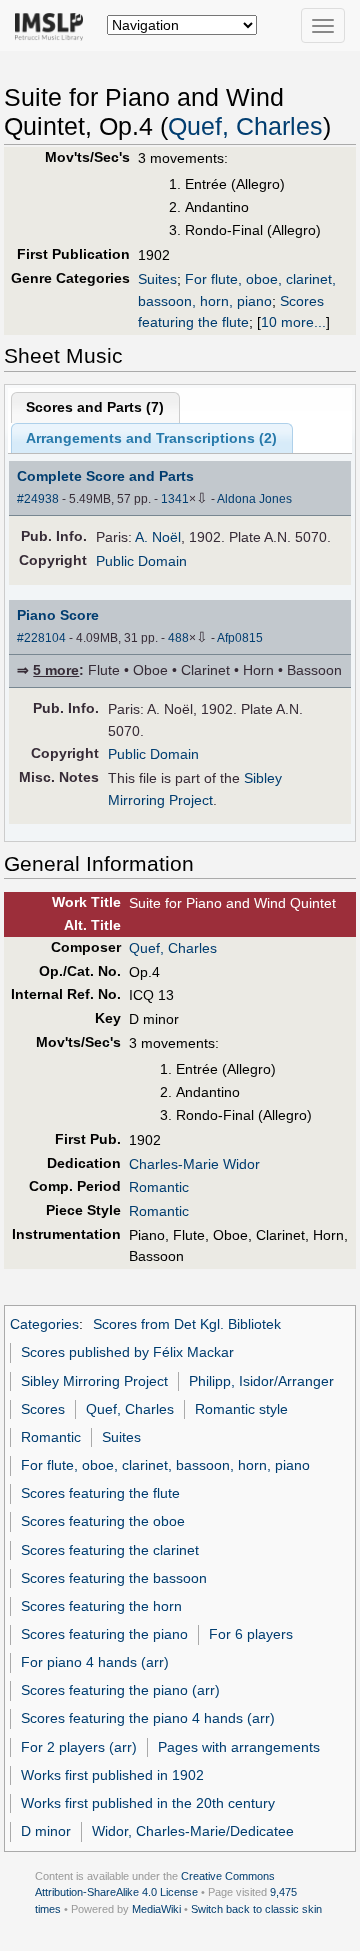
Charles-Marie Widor (194, 1164)
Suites (157, 279)
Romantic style (241, 1409)
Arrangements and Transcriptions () (151, 438)
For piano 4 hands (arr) (95, 1662)
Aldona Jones (254, 499)
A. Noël (158, 537)
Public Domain (141, 561)
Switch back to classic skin (256, 1909)
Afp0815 (240, 638)
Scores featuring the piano (104, 1634)
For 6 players (251, 1634)
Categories (44, 1324)
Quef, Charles (245, 126)
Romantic (159, 1187)
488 (178, 638)
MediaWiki (156, 1909)
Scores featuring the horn (101, 1606)
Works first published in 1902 (112, 1775)
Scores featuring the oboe (103, 1521)
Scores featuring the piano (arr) (120, 1690)
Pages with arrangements (239, 1747)
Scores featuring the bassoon (114, 1578)
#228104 (41, 638)
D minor (46, 1831)
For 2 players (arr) (79, 1747)
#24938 (38, 499)
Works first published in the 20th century (148, 1803)
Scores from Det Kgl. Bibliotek (187, 1324)
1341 (175, 499)
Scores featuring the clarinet (110, 1550)
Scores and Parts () (95, 407)
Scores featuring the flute (100, 1493)
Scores (43, 1409)
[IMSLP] (53, 25)
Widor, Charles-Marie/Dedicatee (193, 1831)
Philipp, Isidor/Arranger (261, 1381)
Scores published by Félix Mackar (127, 1352)
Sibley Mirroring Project (94, 1381)
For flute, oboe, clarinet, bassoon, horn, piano (165, 1465)
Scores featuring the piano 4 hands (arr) (148, 1718)
